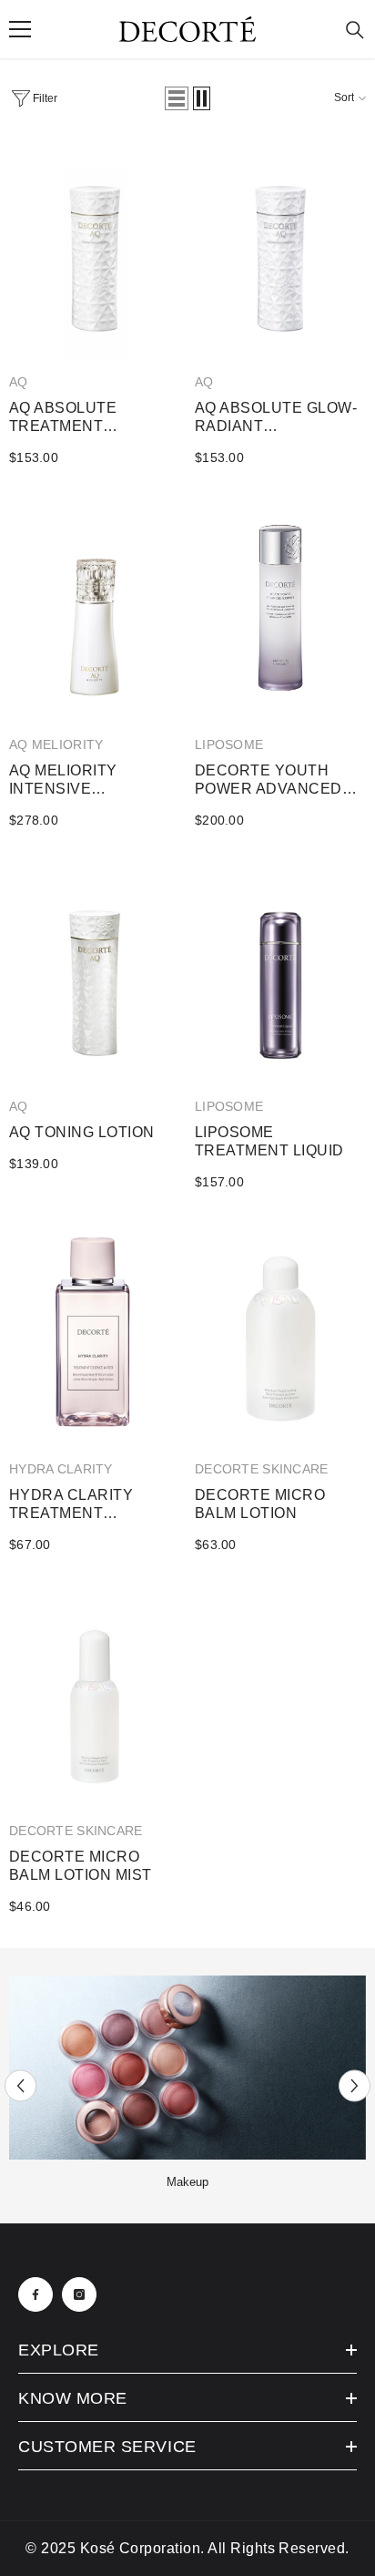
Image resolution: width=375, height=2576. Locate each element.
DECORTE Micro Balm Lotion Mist (81, 1866)
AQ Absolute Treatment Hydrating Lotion (85, 418)
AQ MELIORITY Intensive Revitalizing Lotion (91, 780)
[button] (177, 98)
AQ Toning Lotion (82, 1132)
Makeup (187, 2182)
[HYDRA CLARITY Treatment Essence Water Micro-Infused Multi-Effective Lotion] (95, 1335)
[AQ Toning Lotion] (95, 973)
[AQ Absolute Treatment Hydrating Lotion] (95, 249)
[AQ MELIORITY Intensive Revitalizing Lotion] (95, 611)
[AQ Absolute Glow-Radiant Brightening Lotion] (280, 249)
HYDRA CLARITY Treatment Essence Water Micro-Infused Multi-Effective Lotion (77, 1505)
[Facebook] (35, 2294)
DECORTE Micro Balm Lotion (260, 1504)
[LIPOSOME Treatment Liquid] (280, 973)
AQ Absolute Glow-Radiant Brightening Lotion (279, 418)
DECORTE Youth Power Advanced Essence (269, 780)
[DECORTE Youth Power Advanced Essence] (280, 611)
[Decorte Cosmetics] (187, 2068)
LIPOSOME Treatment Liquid (269, 1141)
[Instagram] (79, 2294)
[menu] (20, 29)
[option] (187, 2086)
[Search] (355, 30)
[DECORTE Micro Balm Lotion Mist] (95, 1698)
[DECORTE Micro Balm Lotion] (280, 1335)
